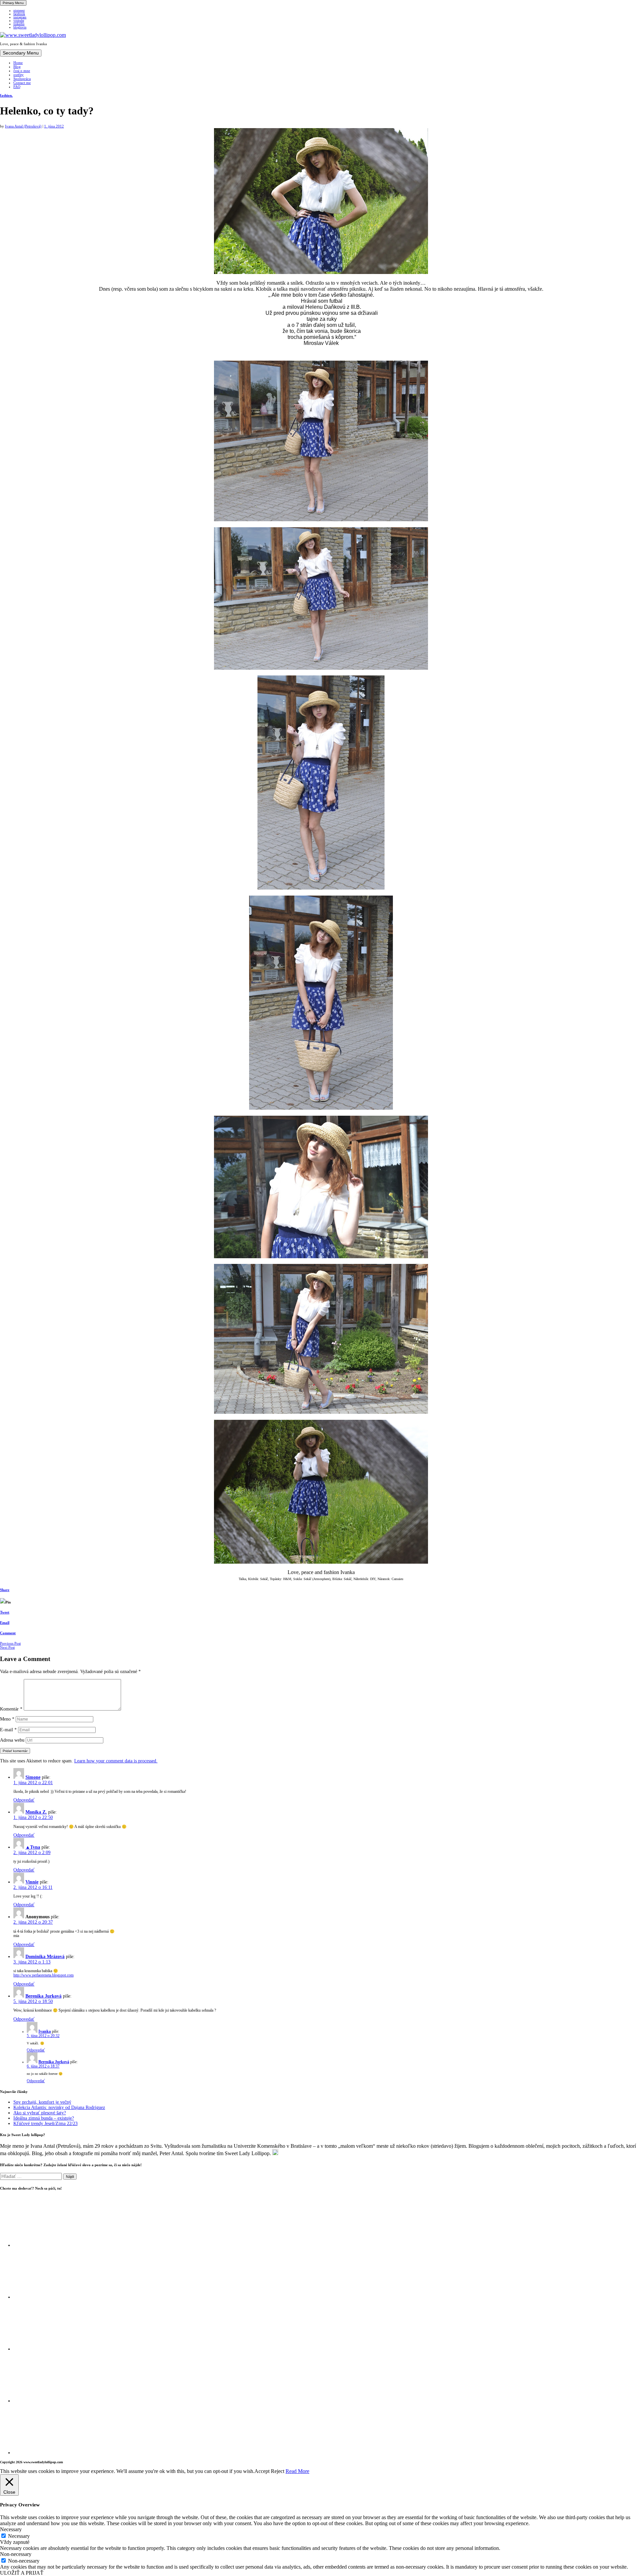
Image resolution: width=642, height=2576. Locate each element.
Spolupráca (22, 79)
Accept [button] (262, 2471)
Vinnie (32, 1882)
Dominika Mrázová (45, 1957)
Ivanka (45, 2032)
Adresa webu (12, 1740)
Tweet (5, 1612)
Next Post (7, 1647)
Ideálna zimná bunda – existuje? (44, 2118)
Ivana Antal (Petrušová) (23, 126)
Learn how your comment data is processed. (116, 1761)
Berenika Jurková (43, 1996)
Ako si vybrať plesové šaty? (40, 2113)
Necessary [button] (11, 2529)
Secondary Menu (21, 53)
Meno (7, 1719)
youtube (19, 21)
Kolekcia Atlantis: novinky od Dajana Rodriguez (59, 2107)
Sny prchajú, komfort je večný (42, 2102)
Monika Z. (36, 1812)
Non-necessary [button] (16, 2554)
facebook (19, 14)
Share (5, 1590)
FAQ (17, 87)
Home (18, 63)
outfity (19, 75)
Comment (8, 1633)
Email (5, 1623)
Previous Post (10, 1643)
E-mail (8, 1730)
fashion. (6, 95)
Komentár (11, 1709)
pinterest (19, 11)
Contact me (22, 83)
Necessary (19, 2536)
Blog (17, 67)
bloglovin (20, 27)
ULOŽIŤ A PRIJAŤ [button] (22, 2573)
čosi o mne (22, 71)
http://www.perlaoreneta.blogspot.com (43, 1975)
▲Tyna (33, 1847)
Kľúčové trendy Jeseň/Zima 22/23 (45, 2124)
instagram (20, 17)
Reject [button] (278, 2471)
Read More (297, 2471)
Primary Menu (13, 3)
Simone (33, 1777)
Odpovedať (24, 1800)
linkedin (19, 24)
